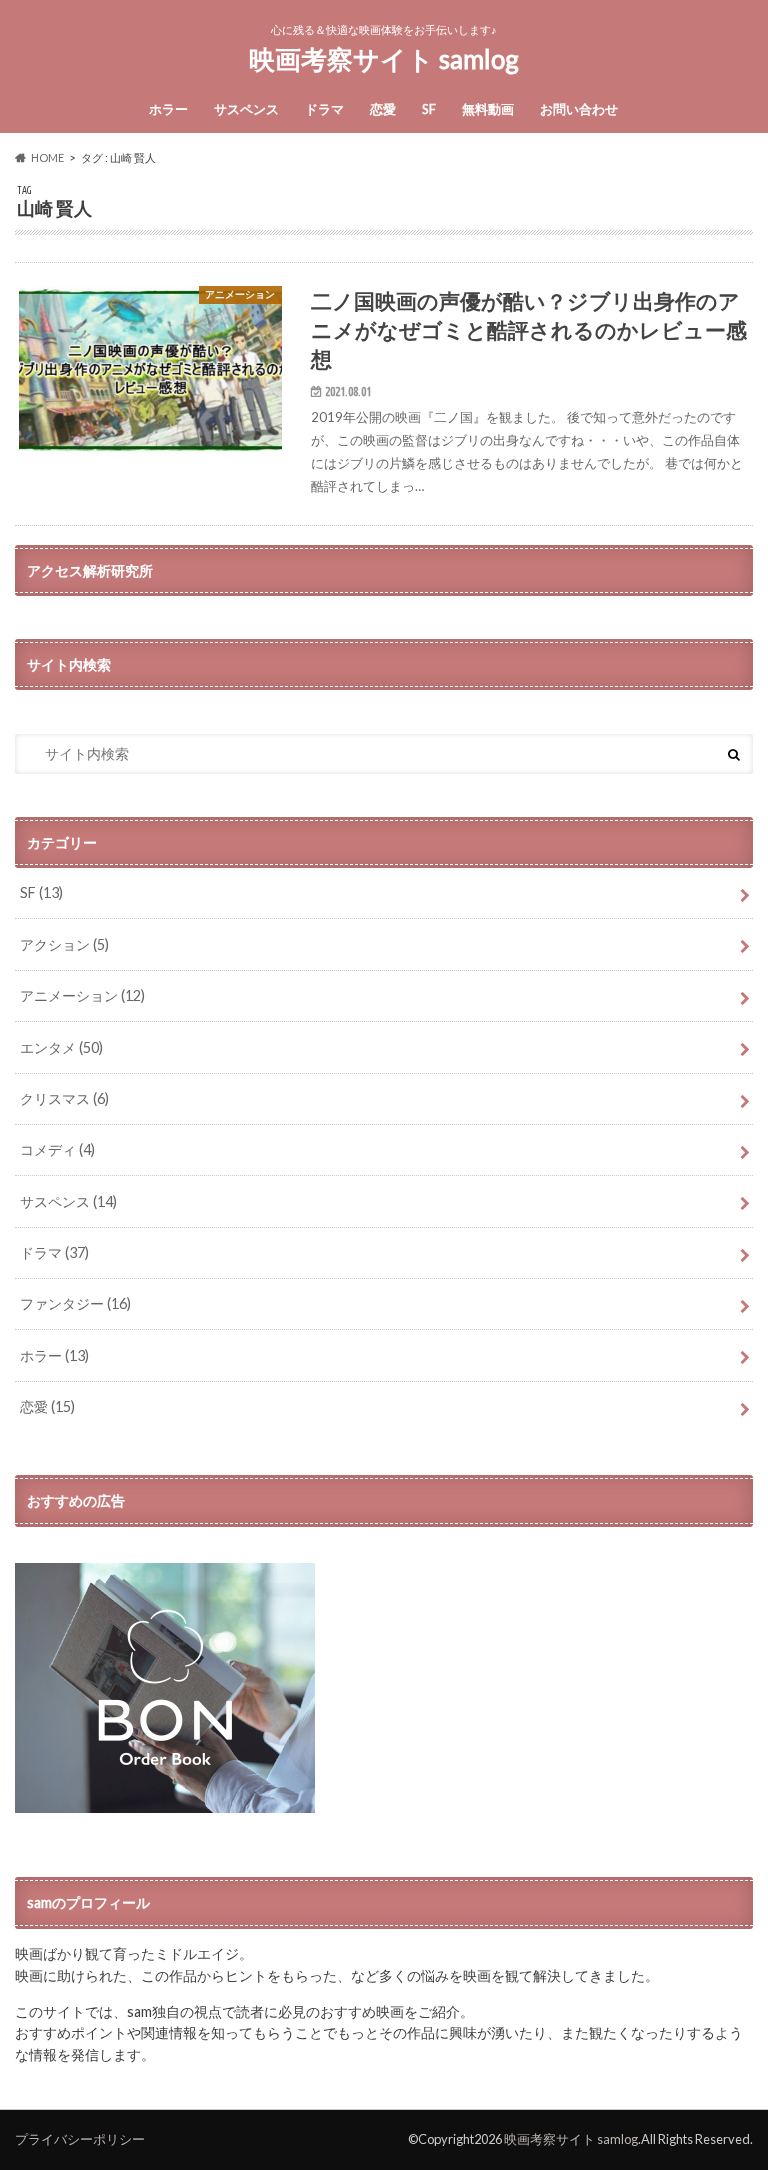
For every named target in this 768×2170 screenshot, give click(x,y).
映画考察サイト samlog (384, 59)
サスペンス (246, 109)
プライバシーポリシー (80, 2139)
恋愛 (383, 109)
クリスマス (64, 1098)
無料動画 (488, 109)
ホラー (168, 109)
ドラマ (324, 109)
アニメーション (82, 995)
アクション (64, 944)
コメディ (57, 1149)
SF (429, 109)
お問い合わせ (579, 109)
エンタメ (61, 1047)
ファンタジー (75, 1303)
